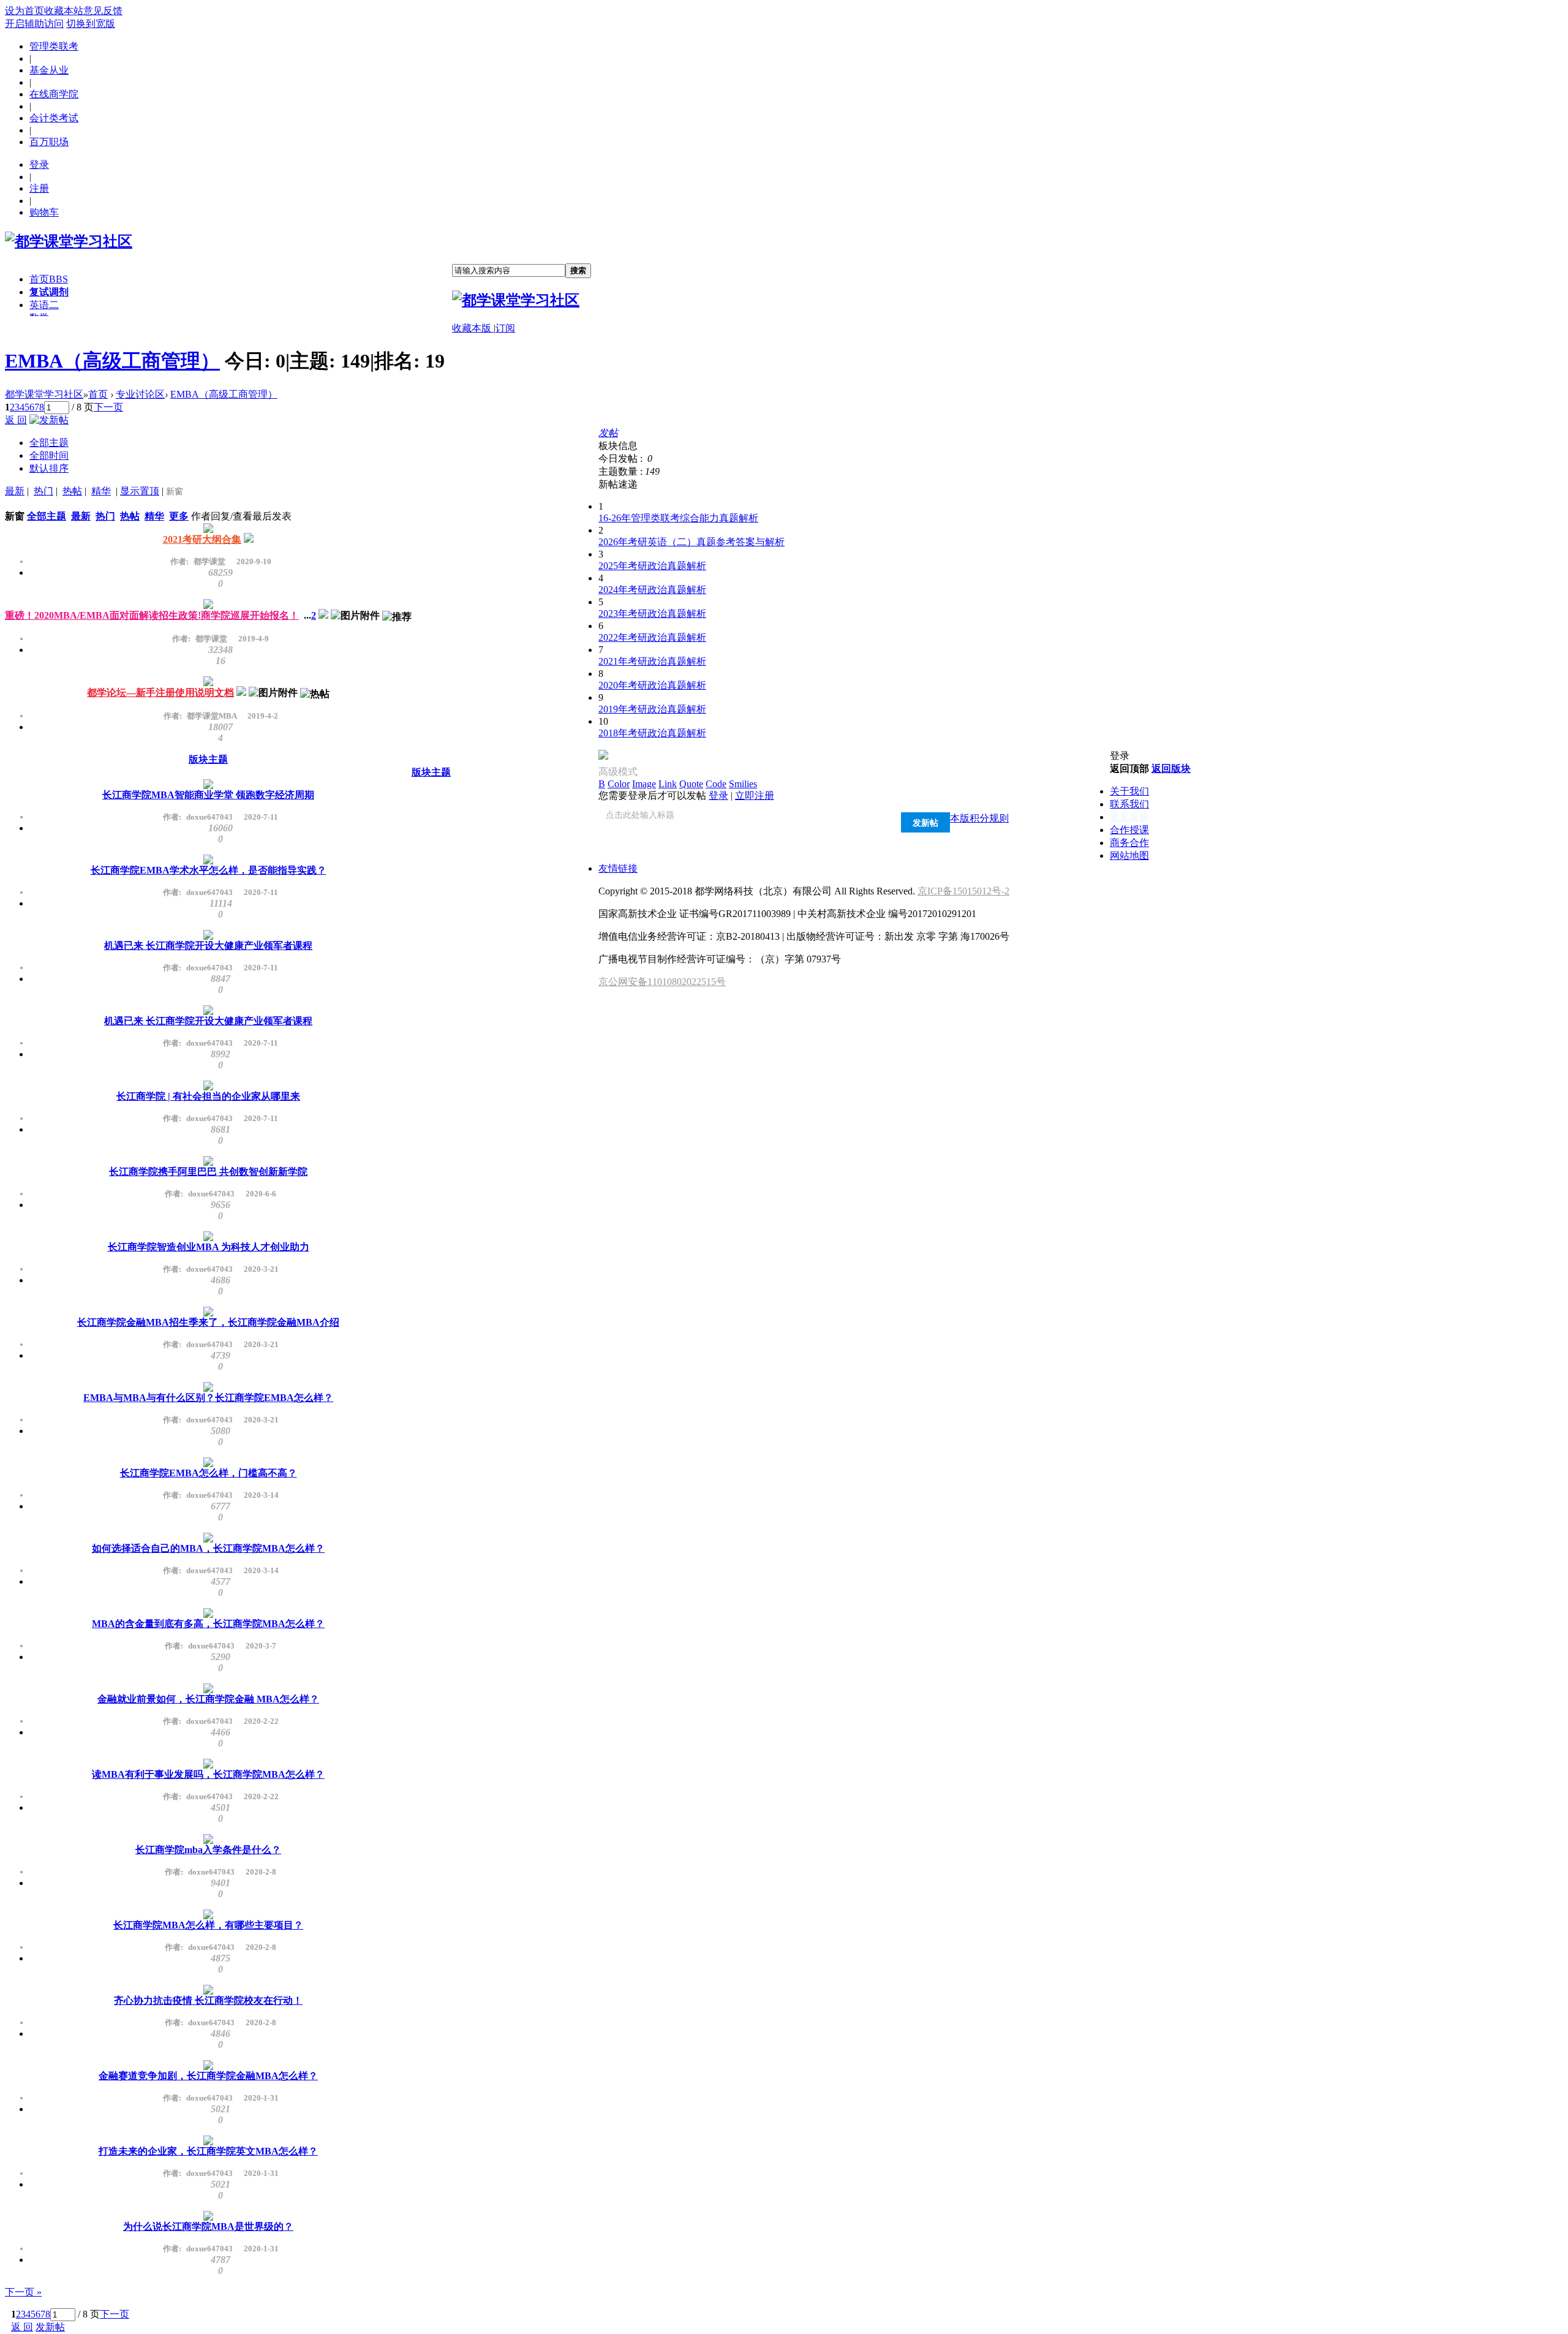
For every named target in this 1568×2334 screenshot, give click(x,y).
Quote (691, 784)
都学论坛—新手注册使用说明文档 (160, 693)
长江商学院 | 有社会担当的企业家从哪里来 (208, 1096)
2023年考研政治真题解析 (652, 614)
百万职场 (49, 142)
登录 (39, 164)
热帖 (72, 491)
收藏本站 (64, 11)
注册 (39, 188)
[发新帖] (49, 420)
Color (619, 784)
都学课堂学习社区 (44, 394)
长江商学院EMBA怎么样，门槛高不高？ (209, 1473)
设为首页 (24, 11)
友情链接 (618, 868)
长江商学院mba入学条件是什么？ (208, 1850)
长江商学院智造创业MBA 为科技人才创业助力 (209, 1247)
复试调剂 (49, 292)
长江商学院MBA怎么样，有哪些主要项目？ (208, 1925)
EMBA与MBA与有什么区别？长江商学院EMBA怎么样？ (208, 1398)
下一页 (108, 407)
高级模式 (618, 772)
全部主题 (49, 443)
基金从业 (49, 70)
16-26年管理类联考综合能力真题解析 (678, 518)
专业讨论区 (140, 394)
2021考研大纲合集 (202, 539)
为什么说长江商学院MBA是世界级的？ (208, 2226)
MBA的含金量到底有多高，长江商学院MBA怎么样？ (208, 1624)
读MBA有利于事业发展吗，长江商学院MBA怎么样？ (208, 1774)
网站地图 (1129, 855)
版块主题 (208, 759)
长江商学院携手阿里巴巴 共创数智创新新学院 (208, 1172)
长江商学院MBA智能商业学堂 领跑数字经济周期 (208, 795)
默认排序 (49, 468)
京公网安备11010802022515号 (662, 982)
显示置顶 (140, 491)
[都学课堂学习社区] (69, 241)
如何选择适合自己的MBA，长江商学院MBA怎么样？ (208, 1548)
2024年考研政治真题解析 (652, 590)
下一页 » (23, 2292)
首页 (49, 279)
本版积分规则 (979, 818)
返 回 (16, 420)
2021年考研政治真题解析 (652, 661)
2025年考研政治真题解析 (652, 566)
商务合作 (1129, 843)
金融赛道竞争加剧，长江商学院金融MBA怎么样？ (208, 2076)
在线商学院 (54, 94)
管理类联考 (54, 46)
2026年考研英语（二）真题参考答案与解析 (692, 542)
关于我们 (1129, 791)
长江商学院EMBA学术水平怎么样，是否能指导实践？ (209, 870)
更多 (179, 516)
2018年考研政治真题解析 (652, 733)
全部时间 (49, 455)
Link (668, 784)
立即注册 (755, 795)
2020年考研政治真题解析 (652, 685)
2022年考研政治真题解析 (652, 637)
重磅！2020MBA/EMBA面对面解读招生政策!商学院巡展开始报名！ (152, 615)
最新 (15, 491)
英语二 (44, 305)
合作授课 (1129, 830)
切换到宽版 (91, 24)
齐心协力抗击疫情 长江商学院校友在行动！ (208, 2000)
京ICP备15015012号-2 (963, 891)
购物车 (44, 212)
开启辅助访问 (34, 24)
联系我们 (1129, 804)
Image (644, 784)
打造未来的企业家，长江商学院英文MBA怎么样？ (208, 2151)
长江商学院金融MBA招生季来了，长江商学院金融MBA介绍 (208, 1322)
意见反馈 (103, 11)
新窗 (175, 492)
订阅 (505, 328)
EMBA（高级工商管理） (112, 361)
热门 (43, 491)
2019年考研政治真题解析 (652, 709)
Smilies (743, 784)
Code (716, 784)
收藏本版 (473, 328)
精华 (101, 491)
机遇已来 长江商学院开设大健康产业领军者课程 (208, 946)
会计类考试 (54, 118)
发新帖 (50, 2327)
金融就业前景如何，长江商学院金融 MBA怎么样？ (208, 1699)
